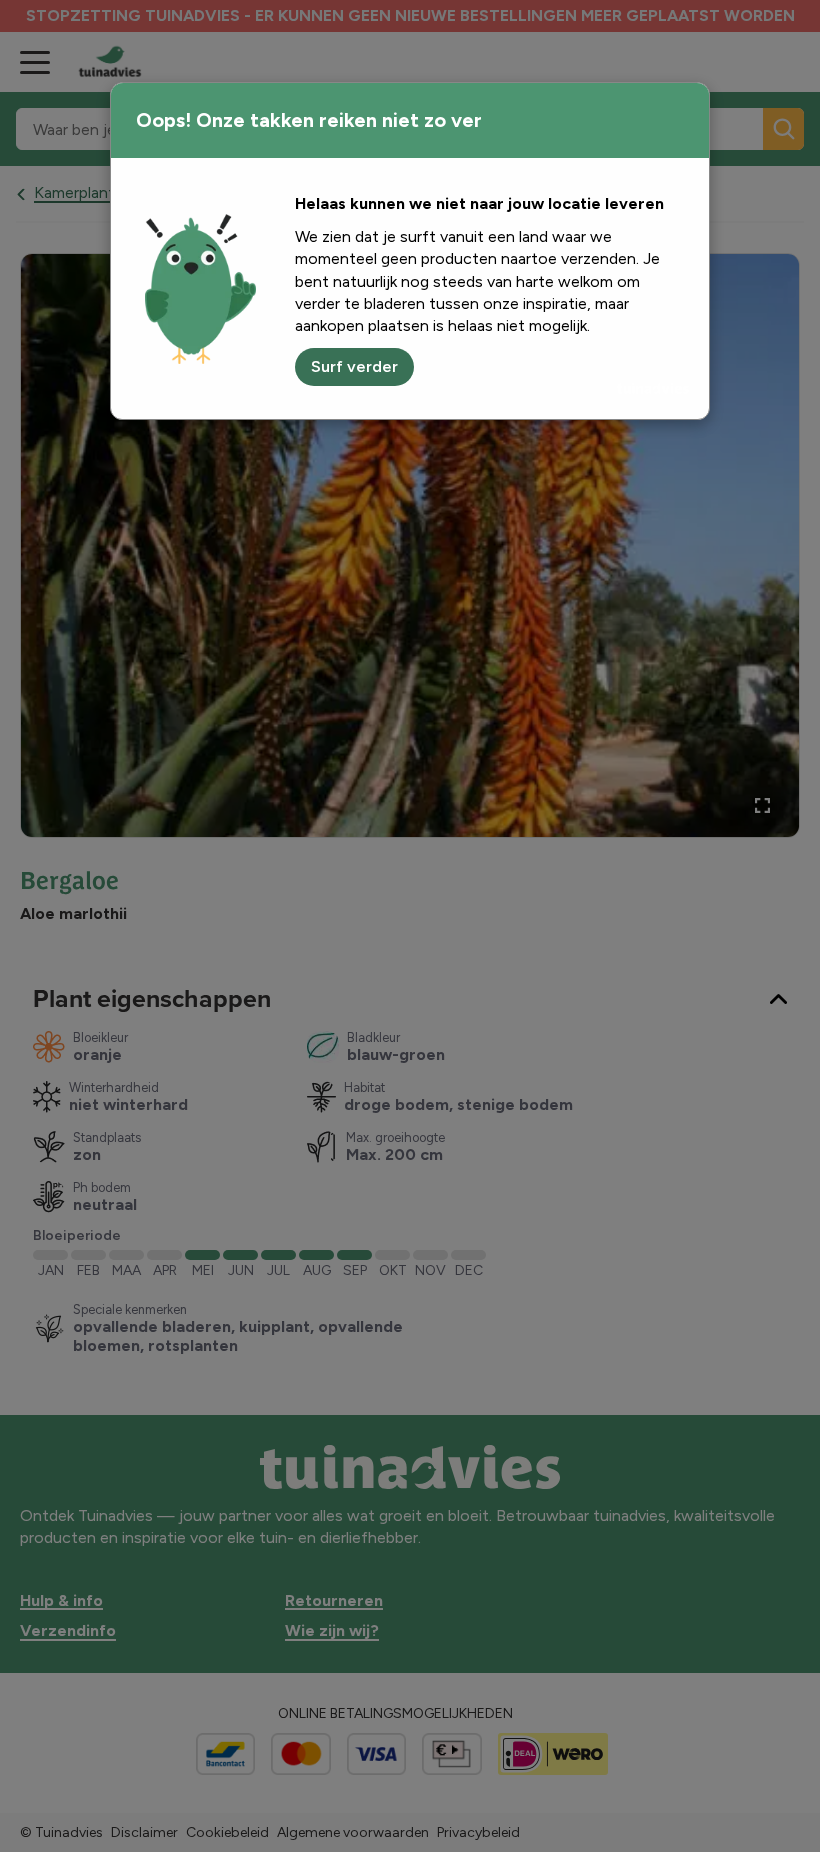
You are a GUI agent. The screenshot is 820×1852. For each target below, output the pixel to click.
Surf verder (354, 366)
